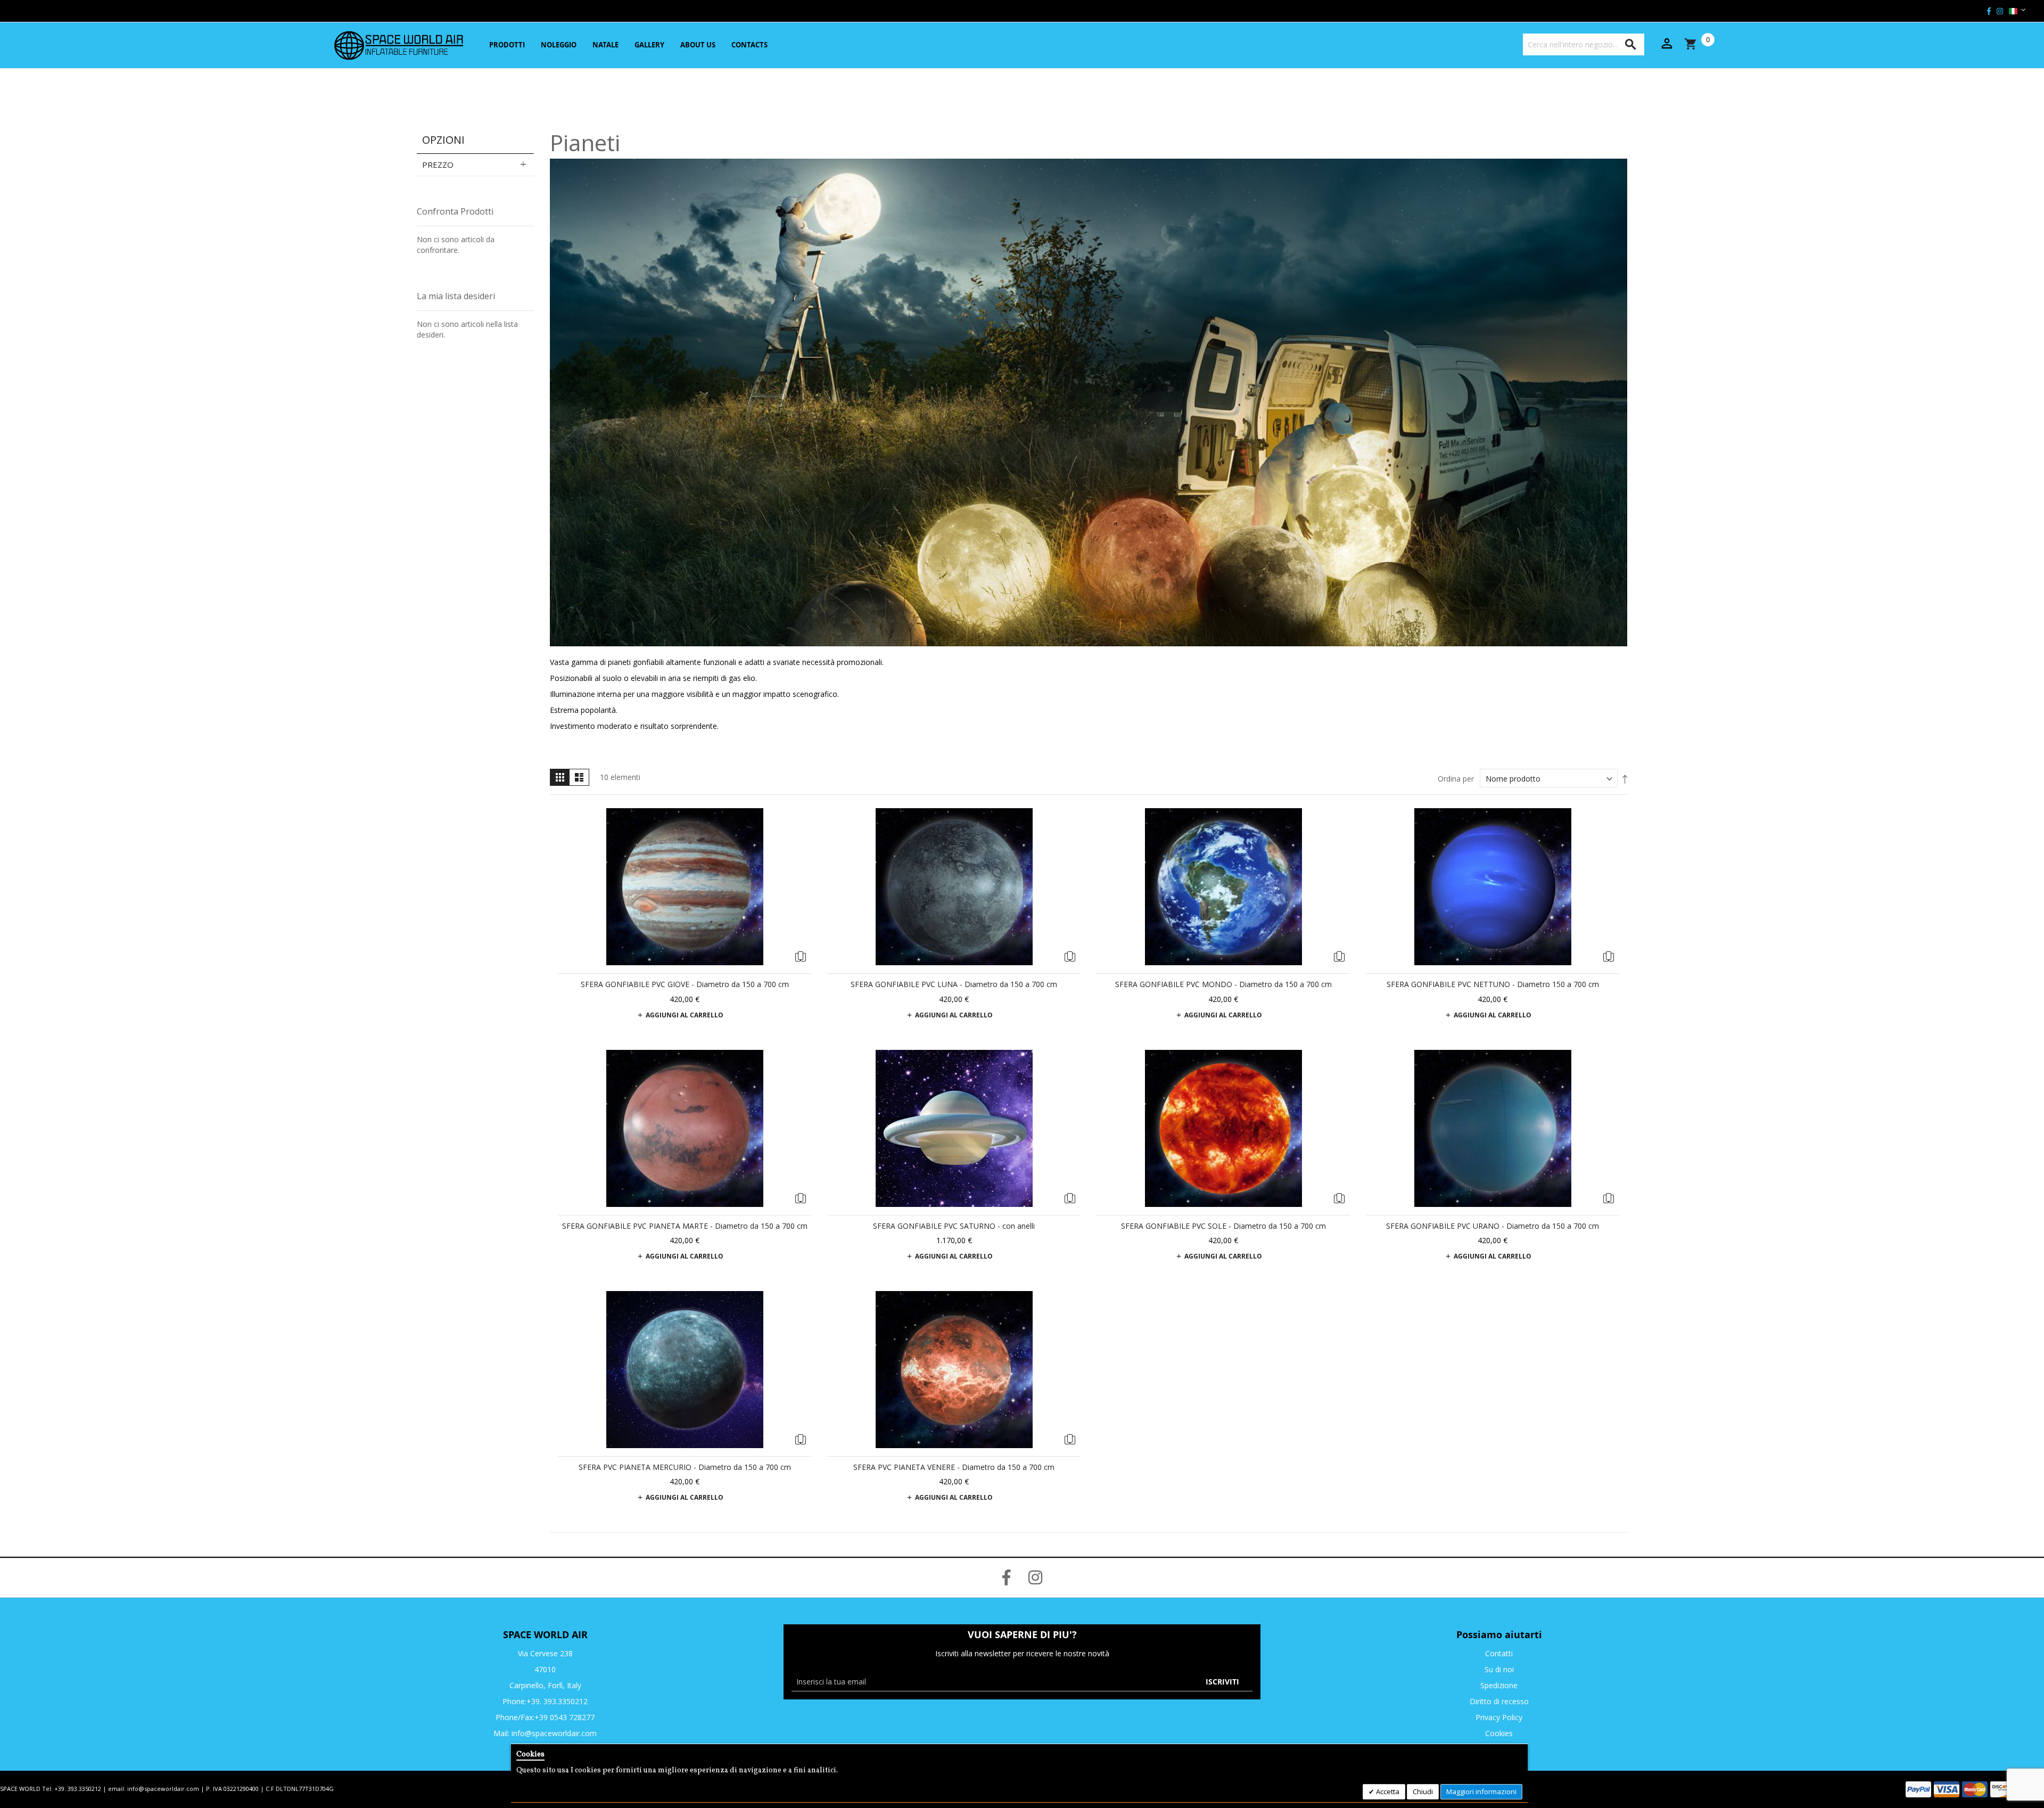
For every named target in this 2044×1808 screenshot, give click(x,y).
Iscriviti (1222, 1682)
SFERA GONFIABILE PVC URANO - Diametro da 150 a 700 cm (1493, 1226)
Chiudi (1423, 1791)
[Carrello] (1701, 44)
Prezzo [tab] (438, 165)
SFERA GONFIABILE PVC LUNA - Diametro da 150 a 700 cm (954, 984)
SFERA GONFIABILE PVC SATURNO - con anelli (954, 1226)
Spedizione (1499, 1685)
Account (1667, 44)
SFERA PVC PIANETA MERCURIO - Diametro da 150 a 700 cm (685, 1467)
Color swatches (798, 957)
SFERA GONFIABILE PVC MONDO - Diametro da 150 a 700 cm (1223, 984)
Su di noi (1499, 1669)
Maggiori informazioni (1481, 1791)
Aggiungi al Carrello (685, 1015)
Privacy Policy (1499, 1717)
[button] (2013, 11)
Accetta (1387, 1791)
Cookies (1499, 1733)
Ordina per (1456, 779)
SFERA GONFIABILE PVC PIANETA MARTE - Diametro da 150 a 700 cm (685, 1226)
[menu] (627, 45)
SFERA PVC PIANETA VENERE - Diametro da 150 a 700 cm (954, 1467)
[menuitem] (506, 45)
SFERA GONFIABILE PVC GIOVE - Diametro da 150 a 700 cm (685, 984)
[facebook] (1989, 11)
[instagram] (2000, 11)
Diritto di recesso (1499, 1701)
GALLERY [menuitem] (649, 45)
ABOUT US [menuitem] (698, 45)
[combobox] (1584, 44)
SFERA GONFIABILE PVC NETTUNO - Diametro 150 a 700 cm (1493, 984)
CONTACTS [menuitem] (749, 45)
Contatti (1499, 1653)
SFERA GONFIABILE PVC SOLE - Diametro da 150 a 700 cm (1223, 1226)
